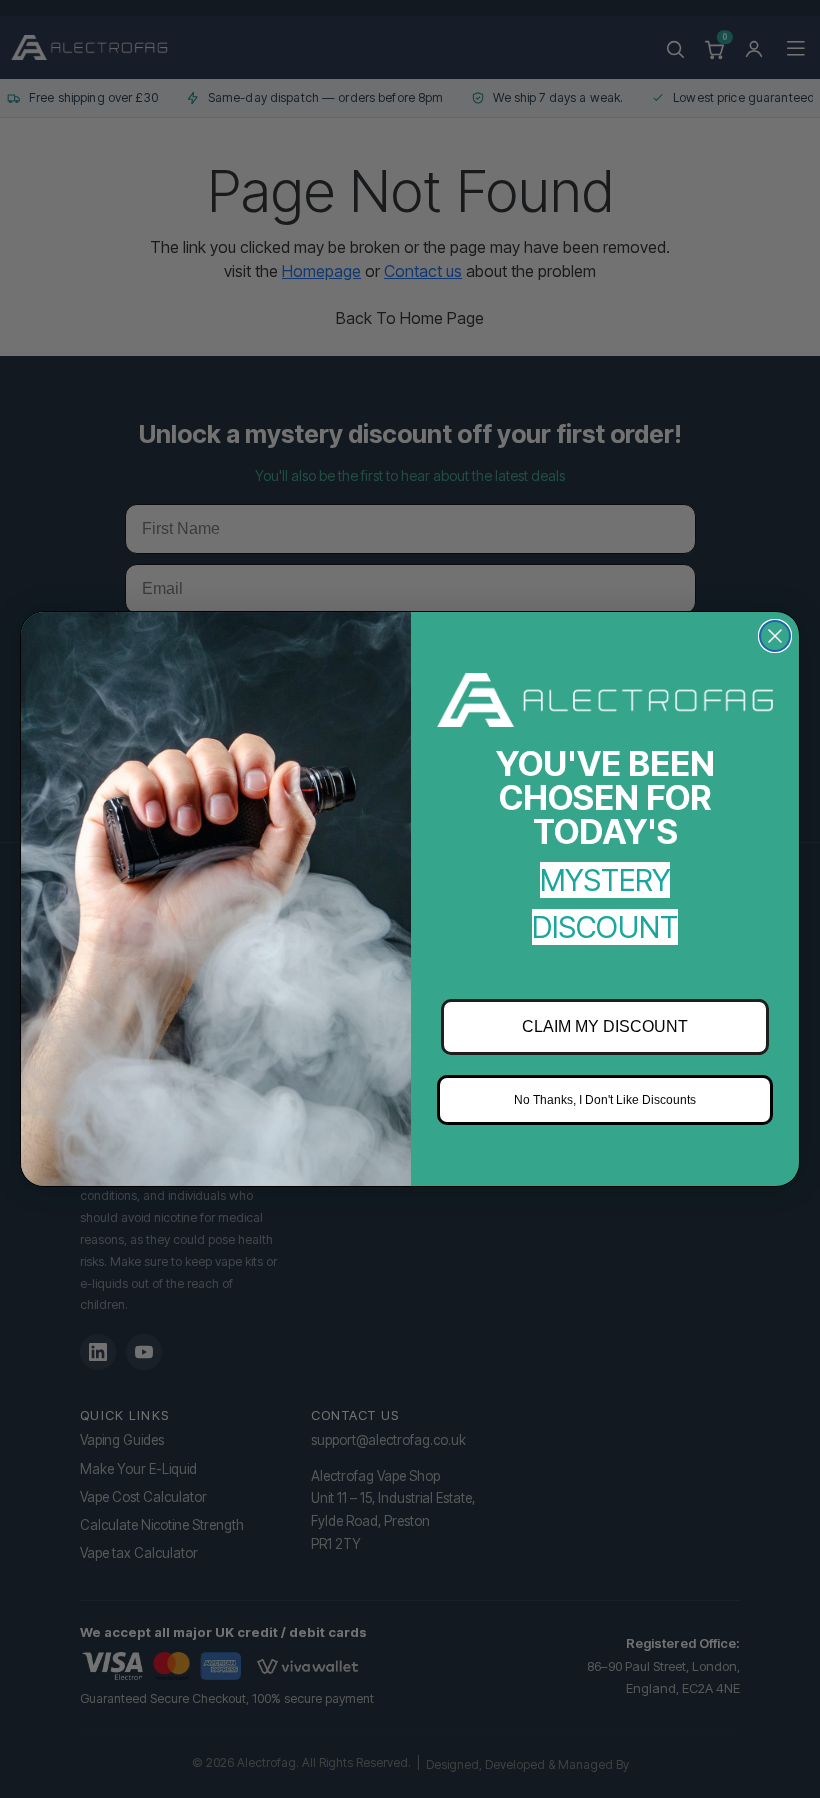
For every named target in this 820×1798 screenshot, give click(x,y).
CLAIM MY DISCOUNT (605, 1026)
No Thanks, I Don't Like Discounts (605, 1100)
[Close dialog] (775, 636)
